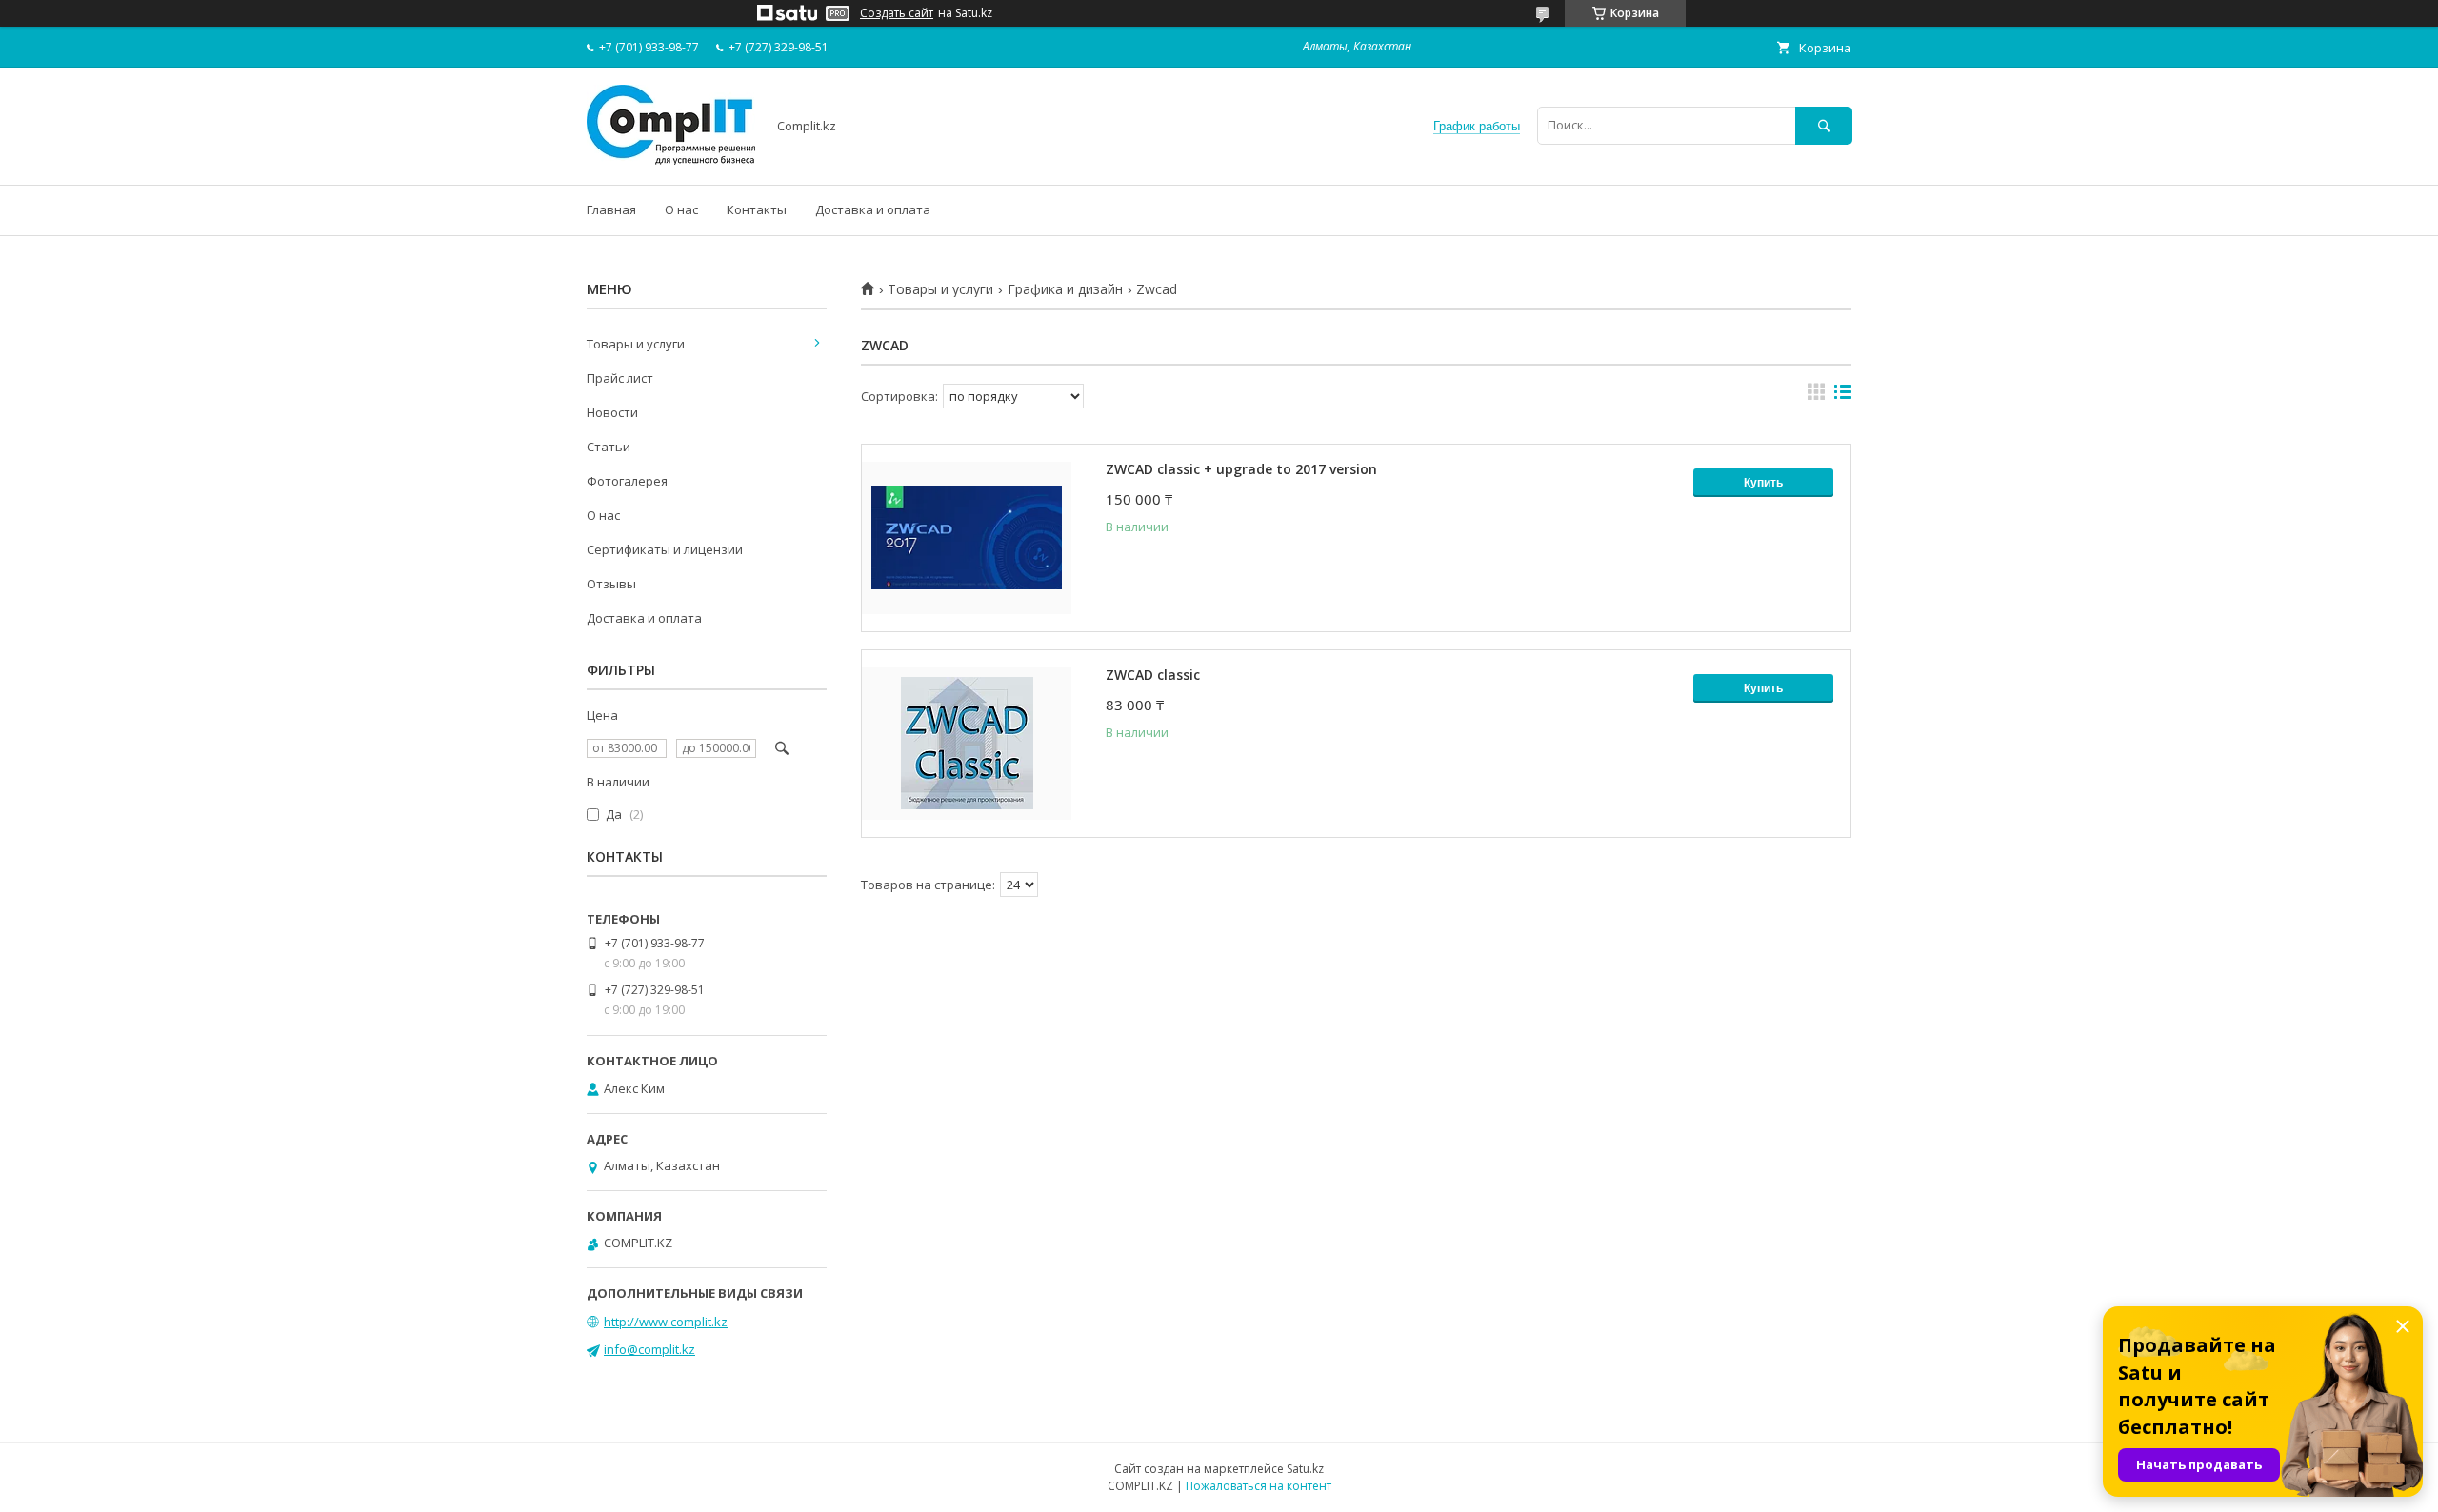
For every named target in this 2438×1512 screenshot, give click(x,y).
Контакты (757, 209)
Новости (612, 412)
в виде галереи (1816, 396)
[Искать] (1824, 125)
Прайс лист (620, 378)
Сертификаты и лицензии (665, 549)
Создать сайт (897, 13)
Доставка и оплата (873, 209)
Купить (1763, 483)
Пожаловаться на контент (1259, 1486)
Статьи (609, 447)
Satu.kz (1305, 1469)
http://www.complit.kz (666, 1322)
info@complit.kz (649, 1349)
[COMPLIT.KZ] (671, 160)
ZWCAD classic (1153, 675)
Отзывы (611, 584)
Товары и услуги (940, 289)
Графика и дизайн (1065, 289)
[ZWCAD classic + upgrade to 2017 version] (967, 538)
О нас (681, 209)
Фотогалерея (627, 481)
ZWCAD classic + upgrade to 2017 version (1241, 469)
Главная (611, 209)
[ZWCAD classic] (967, 744)
